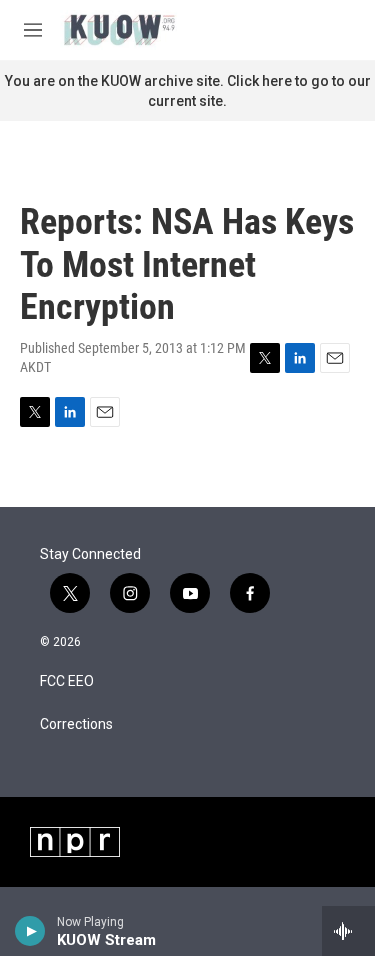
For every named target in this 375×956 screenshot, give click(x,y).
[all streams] (348, 931)
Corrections (76, 724)
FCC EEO (67, 681)
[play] (30, 931)
